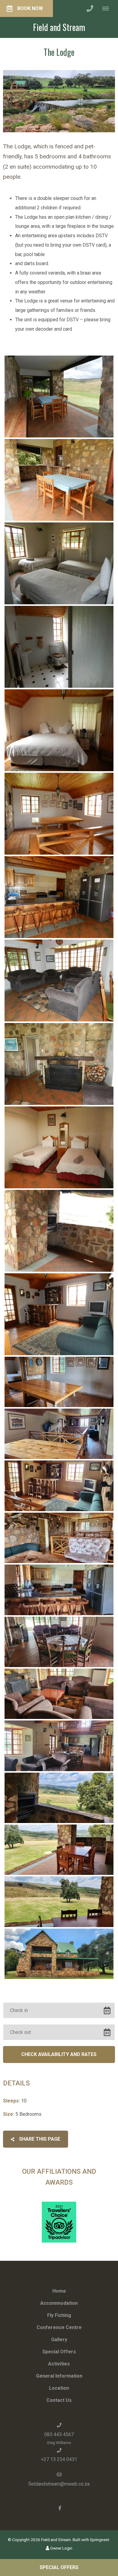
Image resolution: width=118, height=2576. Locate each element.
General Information (59, 2376)
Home (59, 2291)
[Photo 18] (59, 1642)
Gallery (59, 2340)
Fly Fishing (59, 2315)
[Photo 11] (59, 1231)
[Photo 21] (59, 1798)
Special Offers (59, 2352)
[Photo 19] (59, 1694)
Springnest (100, 2540)
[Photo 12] (59, 1314)
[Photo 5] (59, 730)
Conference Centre (59, 2327)
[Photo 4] (59, 647)
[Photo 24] (59, 1954)
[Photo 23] (59, 1902)
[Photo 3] (59, 563)
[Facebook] (60, 2508)
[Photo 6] (59, 814)
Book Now (30, 8)
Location (59, 2388)
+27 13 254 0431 (59, 2459)
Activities (59, 2364)
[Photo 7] (59, 897)
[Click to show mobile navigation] (108, 8)
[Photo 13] (59, 1382)
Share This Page (39, 2139)
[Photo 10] (59, 1147)
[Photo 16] (59, 1538)
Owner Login (61, 2548)
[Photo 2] (59, 480)
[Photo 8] (59, 981)
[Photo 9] (59, 1064)
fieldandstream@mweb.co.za (59, 2484)
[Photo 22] (59, 1850)
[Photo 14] (59, 1434)
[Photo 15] (59, 1486)
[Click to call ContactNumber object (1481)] (90, 8)
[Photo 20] (59, 1746)
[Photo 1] (59, 397)
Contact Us (59, 2400)
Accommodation (59, 2303)
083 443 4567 (59, 2434)
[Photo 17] (59, 1590)
